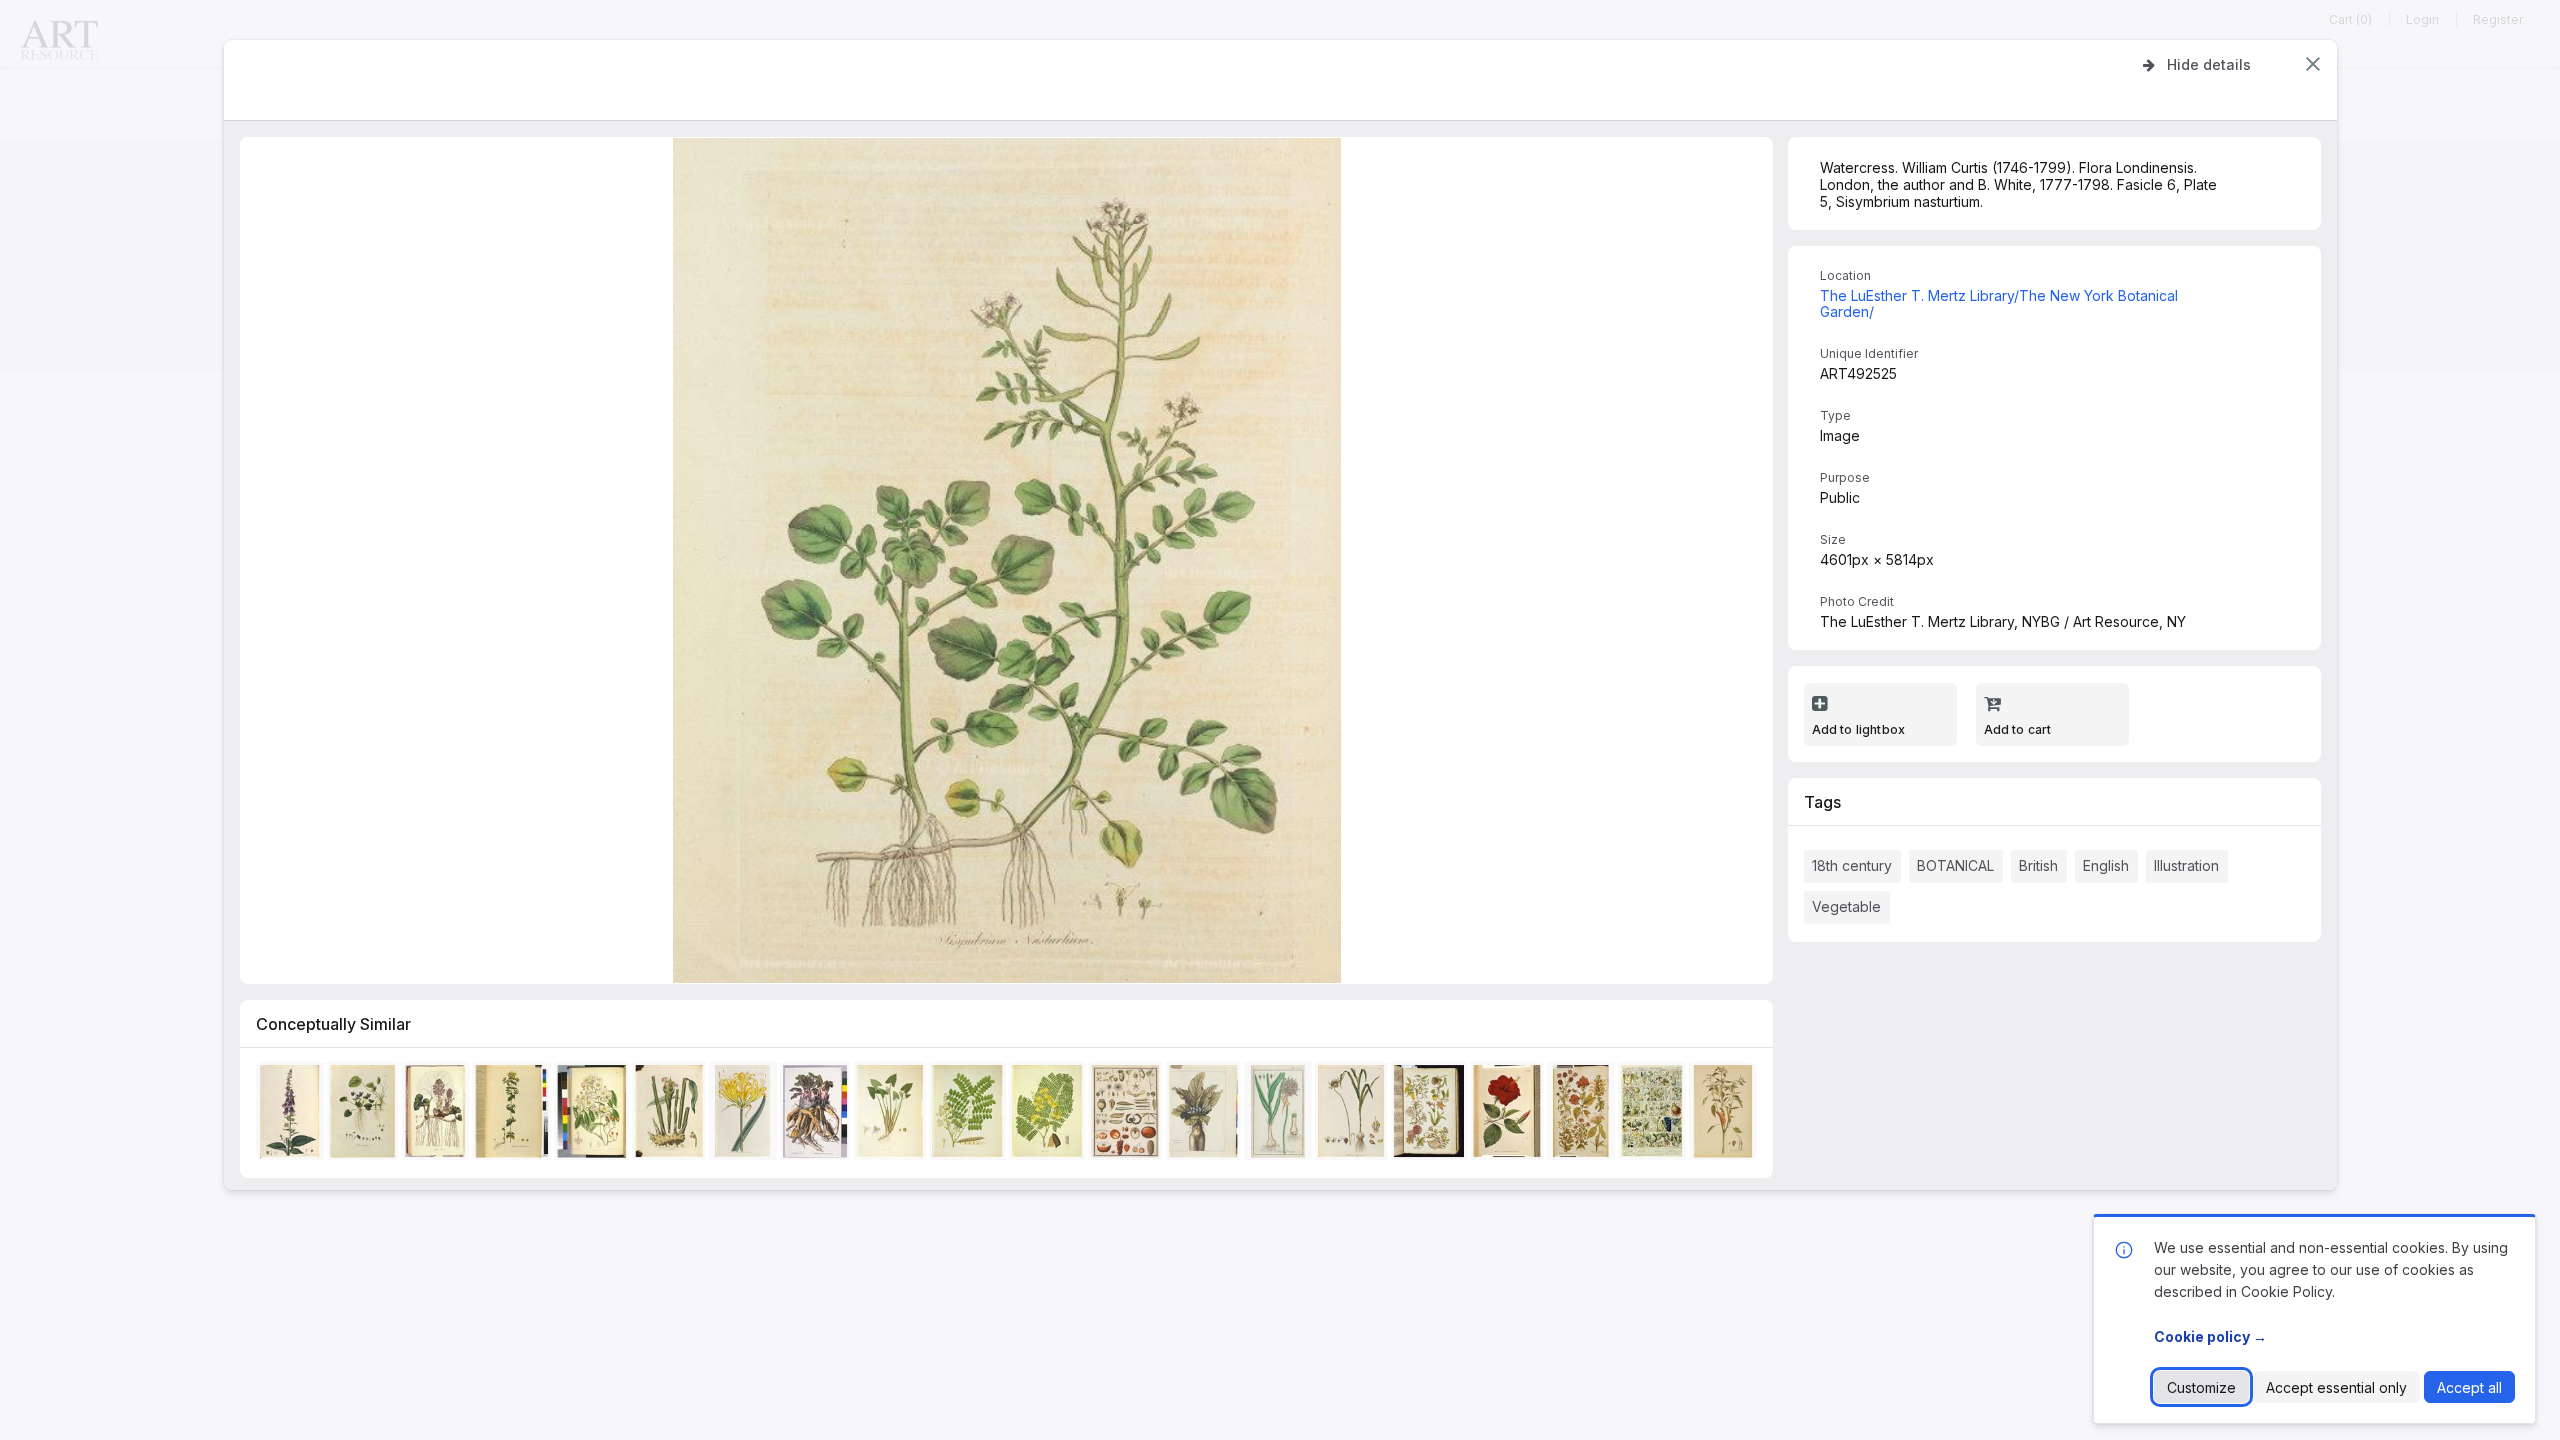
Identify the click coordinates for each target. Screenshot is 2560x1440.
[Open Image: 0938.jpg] (1431, 1114)
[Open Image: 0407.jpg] (746, 1114)
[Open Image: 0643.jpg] (1128, 1114)
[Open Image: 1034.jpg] (1049, 1114)
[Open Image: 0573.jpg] (514, 1114)
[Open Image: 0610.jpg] (1726, 1114)
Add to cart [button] (2018, 729)
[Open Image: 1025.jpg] (970, 1114)
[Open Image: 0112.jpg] (438, 1114)
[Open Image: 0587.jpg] (1353, 1114)
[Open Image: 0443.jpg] (1654, 1114)
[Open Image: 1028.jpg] (892, 1114)
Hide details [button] (2209, 64)
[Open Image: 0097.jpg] (818, 1114)
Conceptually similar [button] (333, 1024)
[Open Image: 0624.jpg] (671, 1114)
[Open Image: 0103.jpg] (1205, 1114)
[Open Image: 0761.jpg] (293, 1114)
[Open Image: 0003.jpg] (594, 1114)
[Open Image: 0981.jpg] (1509, 1114)
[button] (2313, 64)
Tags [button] (1822, 802)
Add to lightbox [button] (1859, 729)
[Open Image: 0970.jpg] (1583, 1114)
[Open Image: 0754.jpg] (365, 1114)
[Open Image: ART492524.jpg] (1280, 1114)
